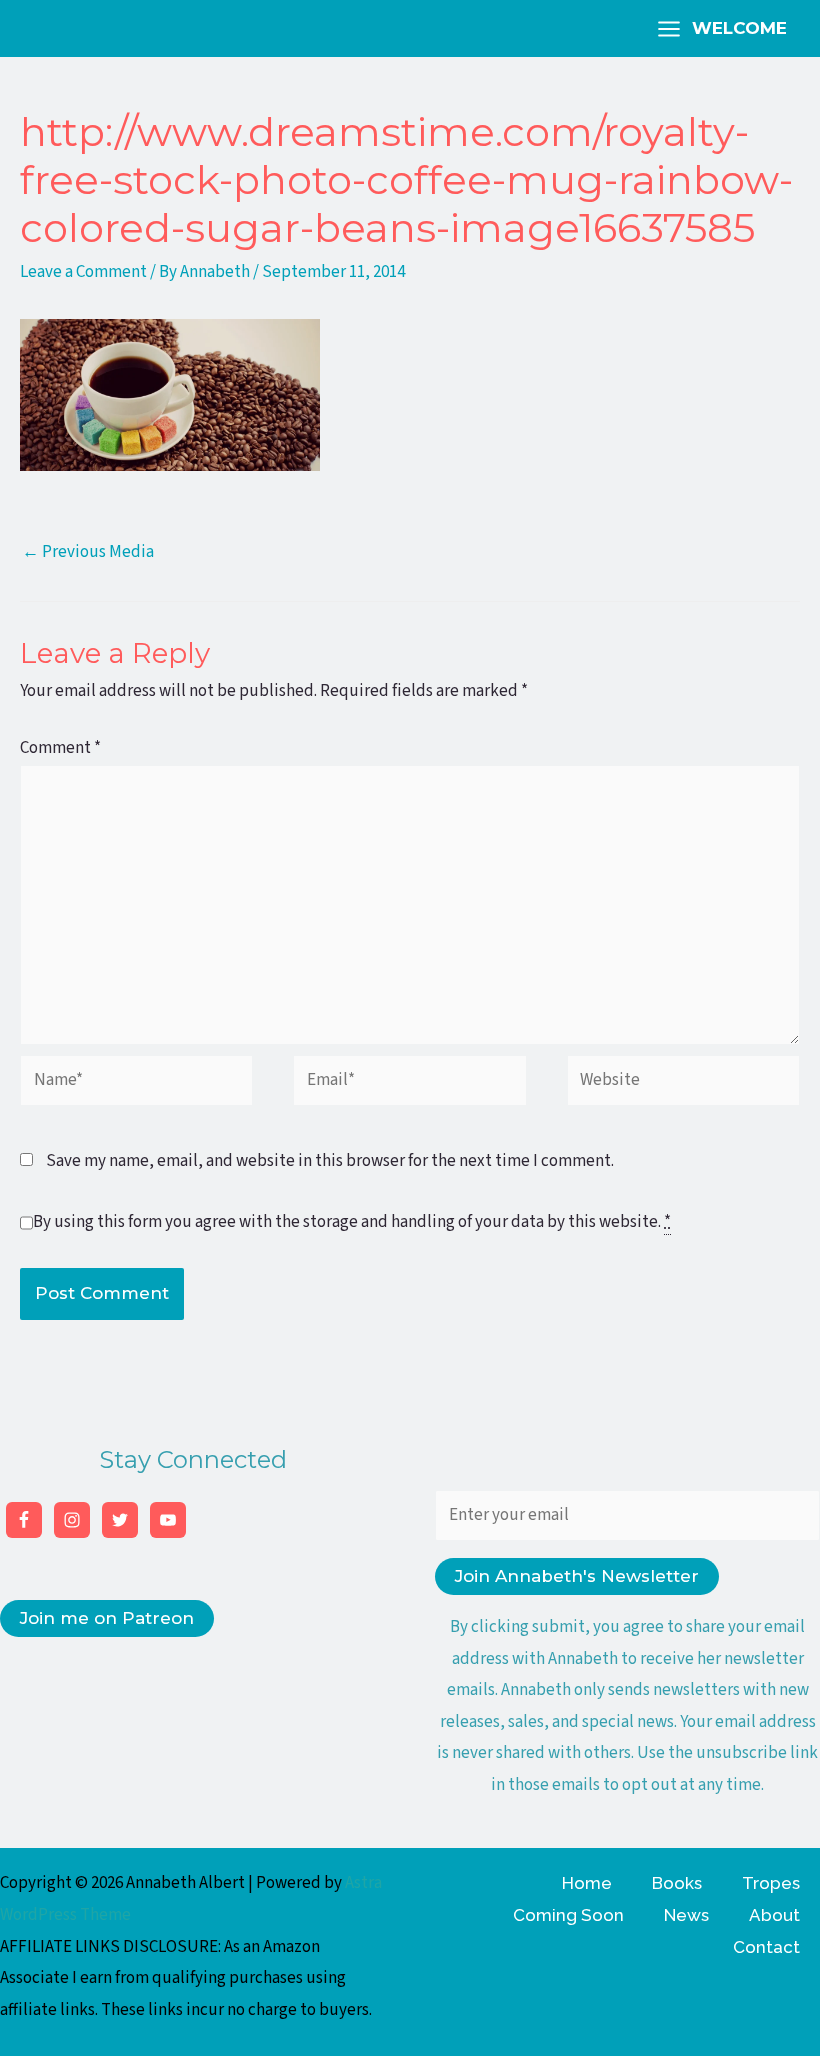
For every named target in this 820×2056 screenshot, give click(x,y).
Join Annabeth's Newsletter (577, 1576)
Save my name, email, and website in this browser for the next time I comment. (330, 1161)
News (686, 1915)
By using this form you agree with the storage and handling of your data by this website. (352, 1222)
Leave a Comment (83, 272)
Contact (766, 1947)
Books (677, 1883)
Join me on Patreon (107, 1618)
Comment (60, 748)
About (774, 1915)
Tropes (771, 1883)
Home (587, 1883)
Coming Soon (568, 1915)
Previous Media (88, 552)
